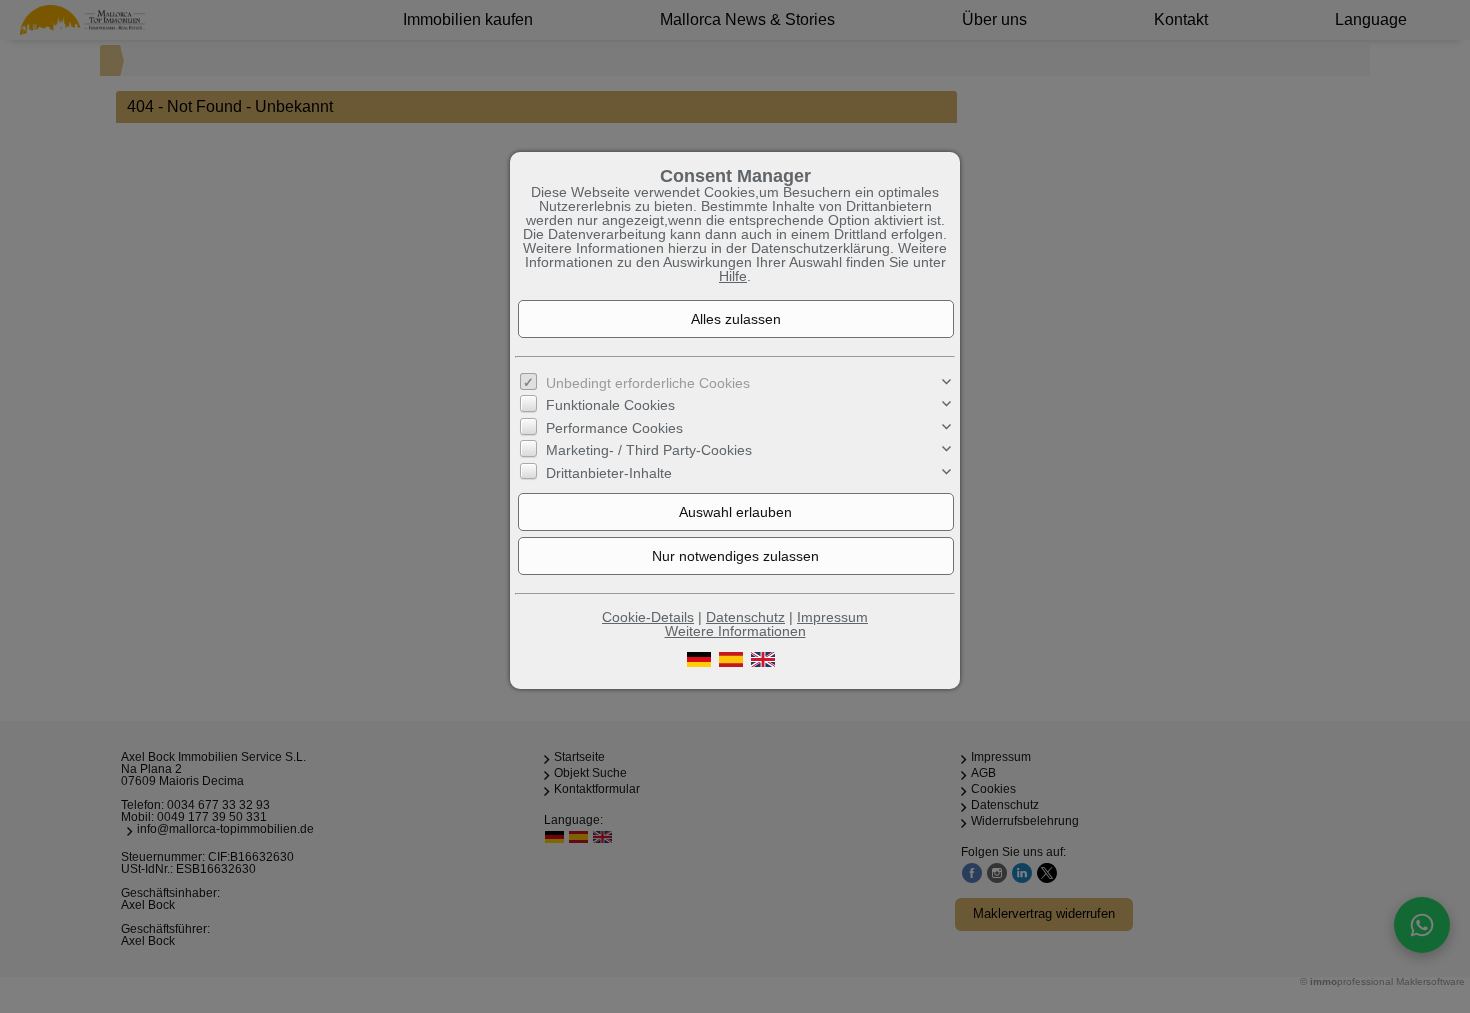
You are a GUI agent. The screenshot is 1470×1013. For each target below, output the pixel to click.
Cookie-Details (648, 617)
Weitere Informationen (735, 631)
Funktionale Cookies (610, 405)
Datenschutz (745, 617)
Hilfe (733, 276)
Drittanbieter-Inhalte (609, 472)
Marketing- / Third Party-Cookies (649, 450)
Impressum (832, 617)
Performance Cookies (614, 428)
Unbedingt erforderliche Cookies (648, 383)
